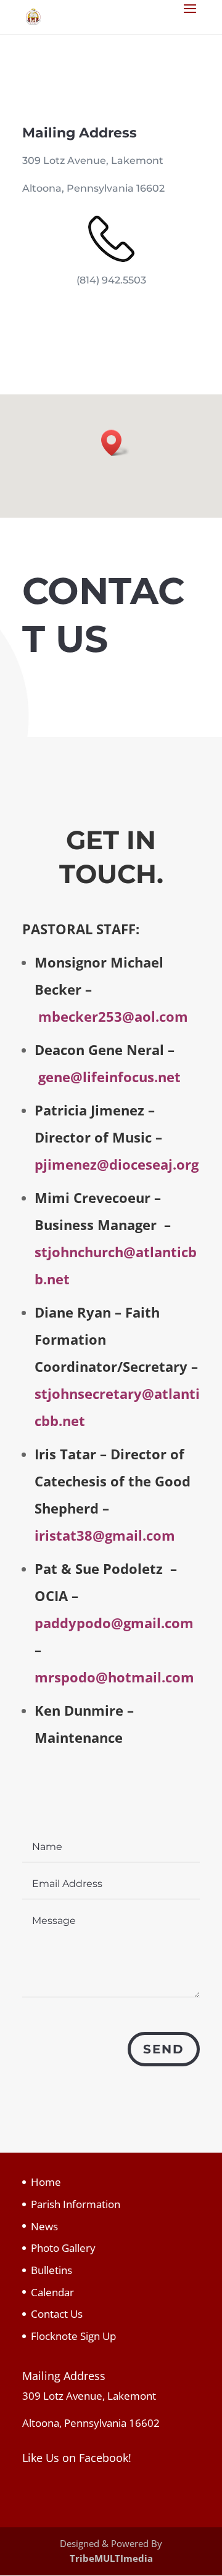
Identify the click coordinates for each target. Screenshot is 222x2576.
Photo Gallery (63, 2248)
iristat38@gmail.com (105, 1535)
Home (46, 2182)
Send (164, 2049)
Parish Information (76, 2204)
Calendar (52, 2292)
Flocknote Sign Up (73, 2336)
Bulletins (51, 2270)
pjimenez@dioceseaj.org (117, 1164)
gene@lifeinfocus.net (109, 1077)
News (44, 2226)
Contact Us (57, 2314)
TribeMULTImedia (111, 2558)
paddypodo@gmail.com (114, 1623)
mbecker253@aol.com (113, 1016)
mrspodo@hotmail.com (114, 1677)
